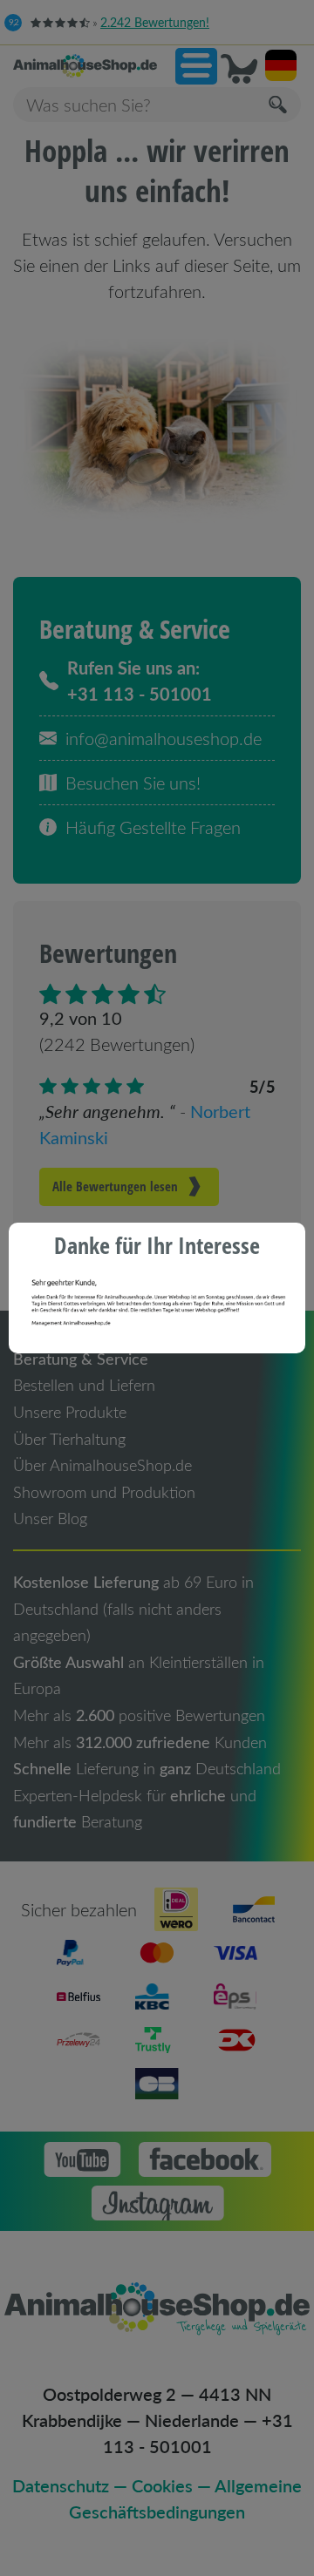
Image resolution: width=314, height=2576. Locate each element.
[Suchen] (279, 105)
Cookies (162, 2485)
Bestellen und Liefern (84, 1385)
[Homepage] (85, 66)
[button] (196, 66)
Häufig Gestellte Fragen (153, 827)
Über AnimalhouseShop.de (102, 1465)
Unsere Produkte (70, 1412)
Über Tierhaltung (69, 1439)
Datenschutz (61, 2485)
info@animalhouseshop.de (164, 738)
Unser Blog (50, 1518)
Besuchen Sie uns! (133, 783)
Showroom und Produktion (104, 1492)
